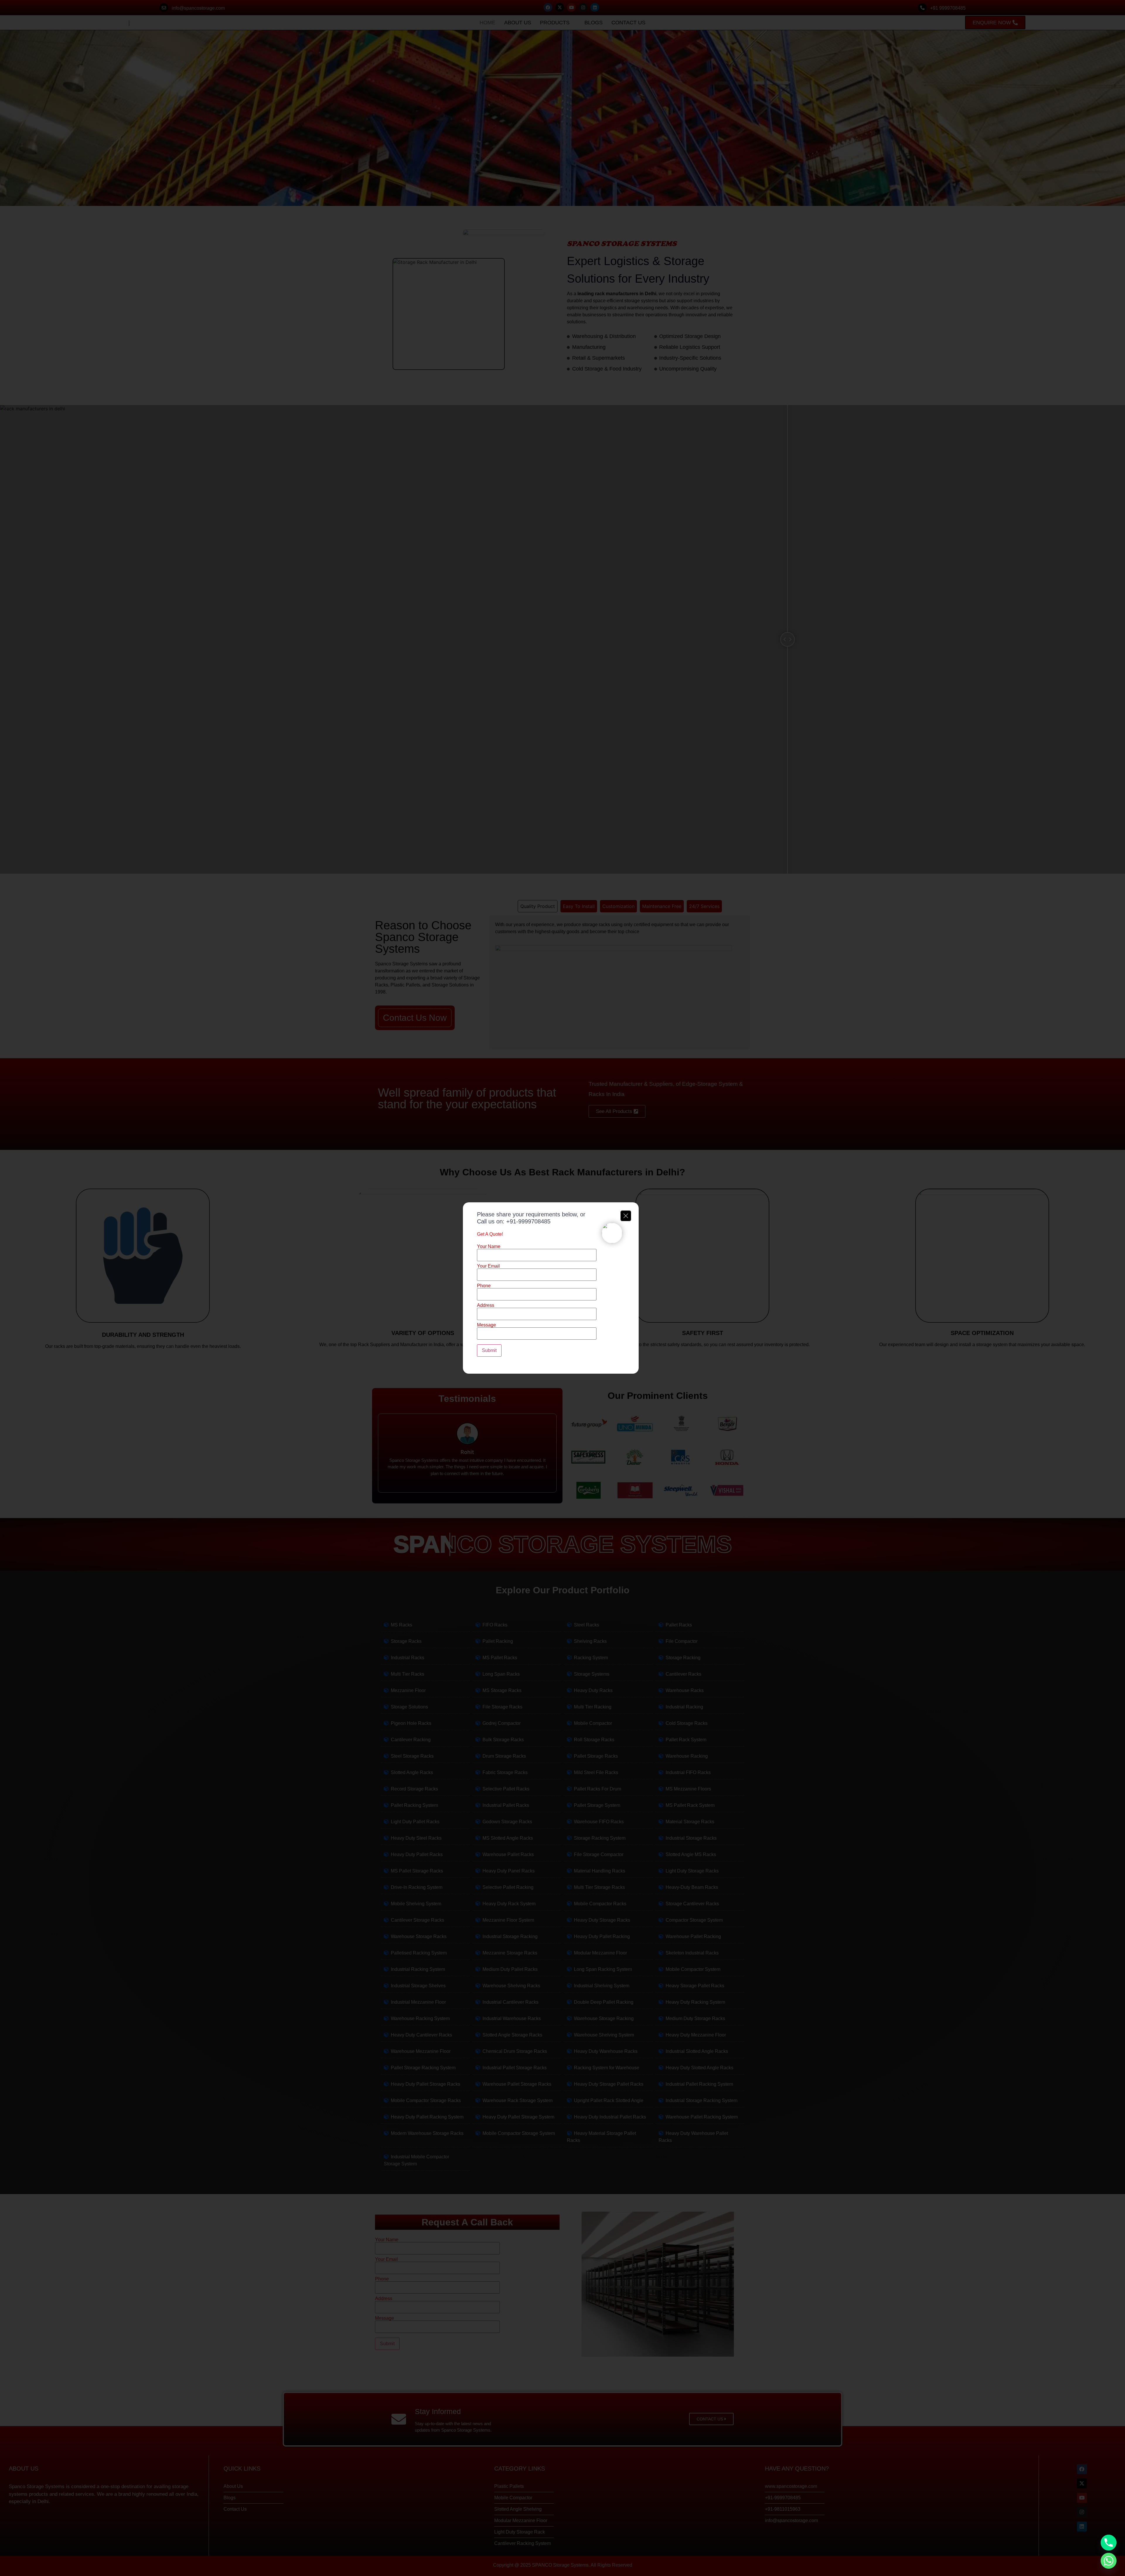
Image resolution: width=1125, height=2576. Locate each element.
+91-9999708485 (528, 1221)
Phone (484, 1286)
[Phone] (1109, 2543)
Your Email (488, 1266)
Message (486, 1325)
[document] (562, 1288)
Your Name (489, 1247)
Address (486, 1305)
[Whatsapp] (1109, 2561)
